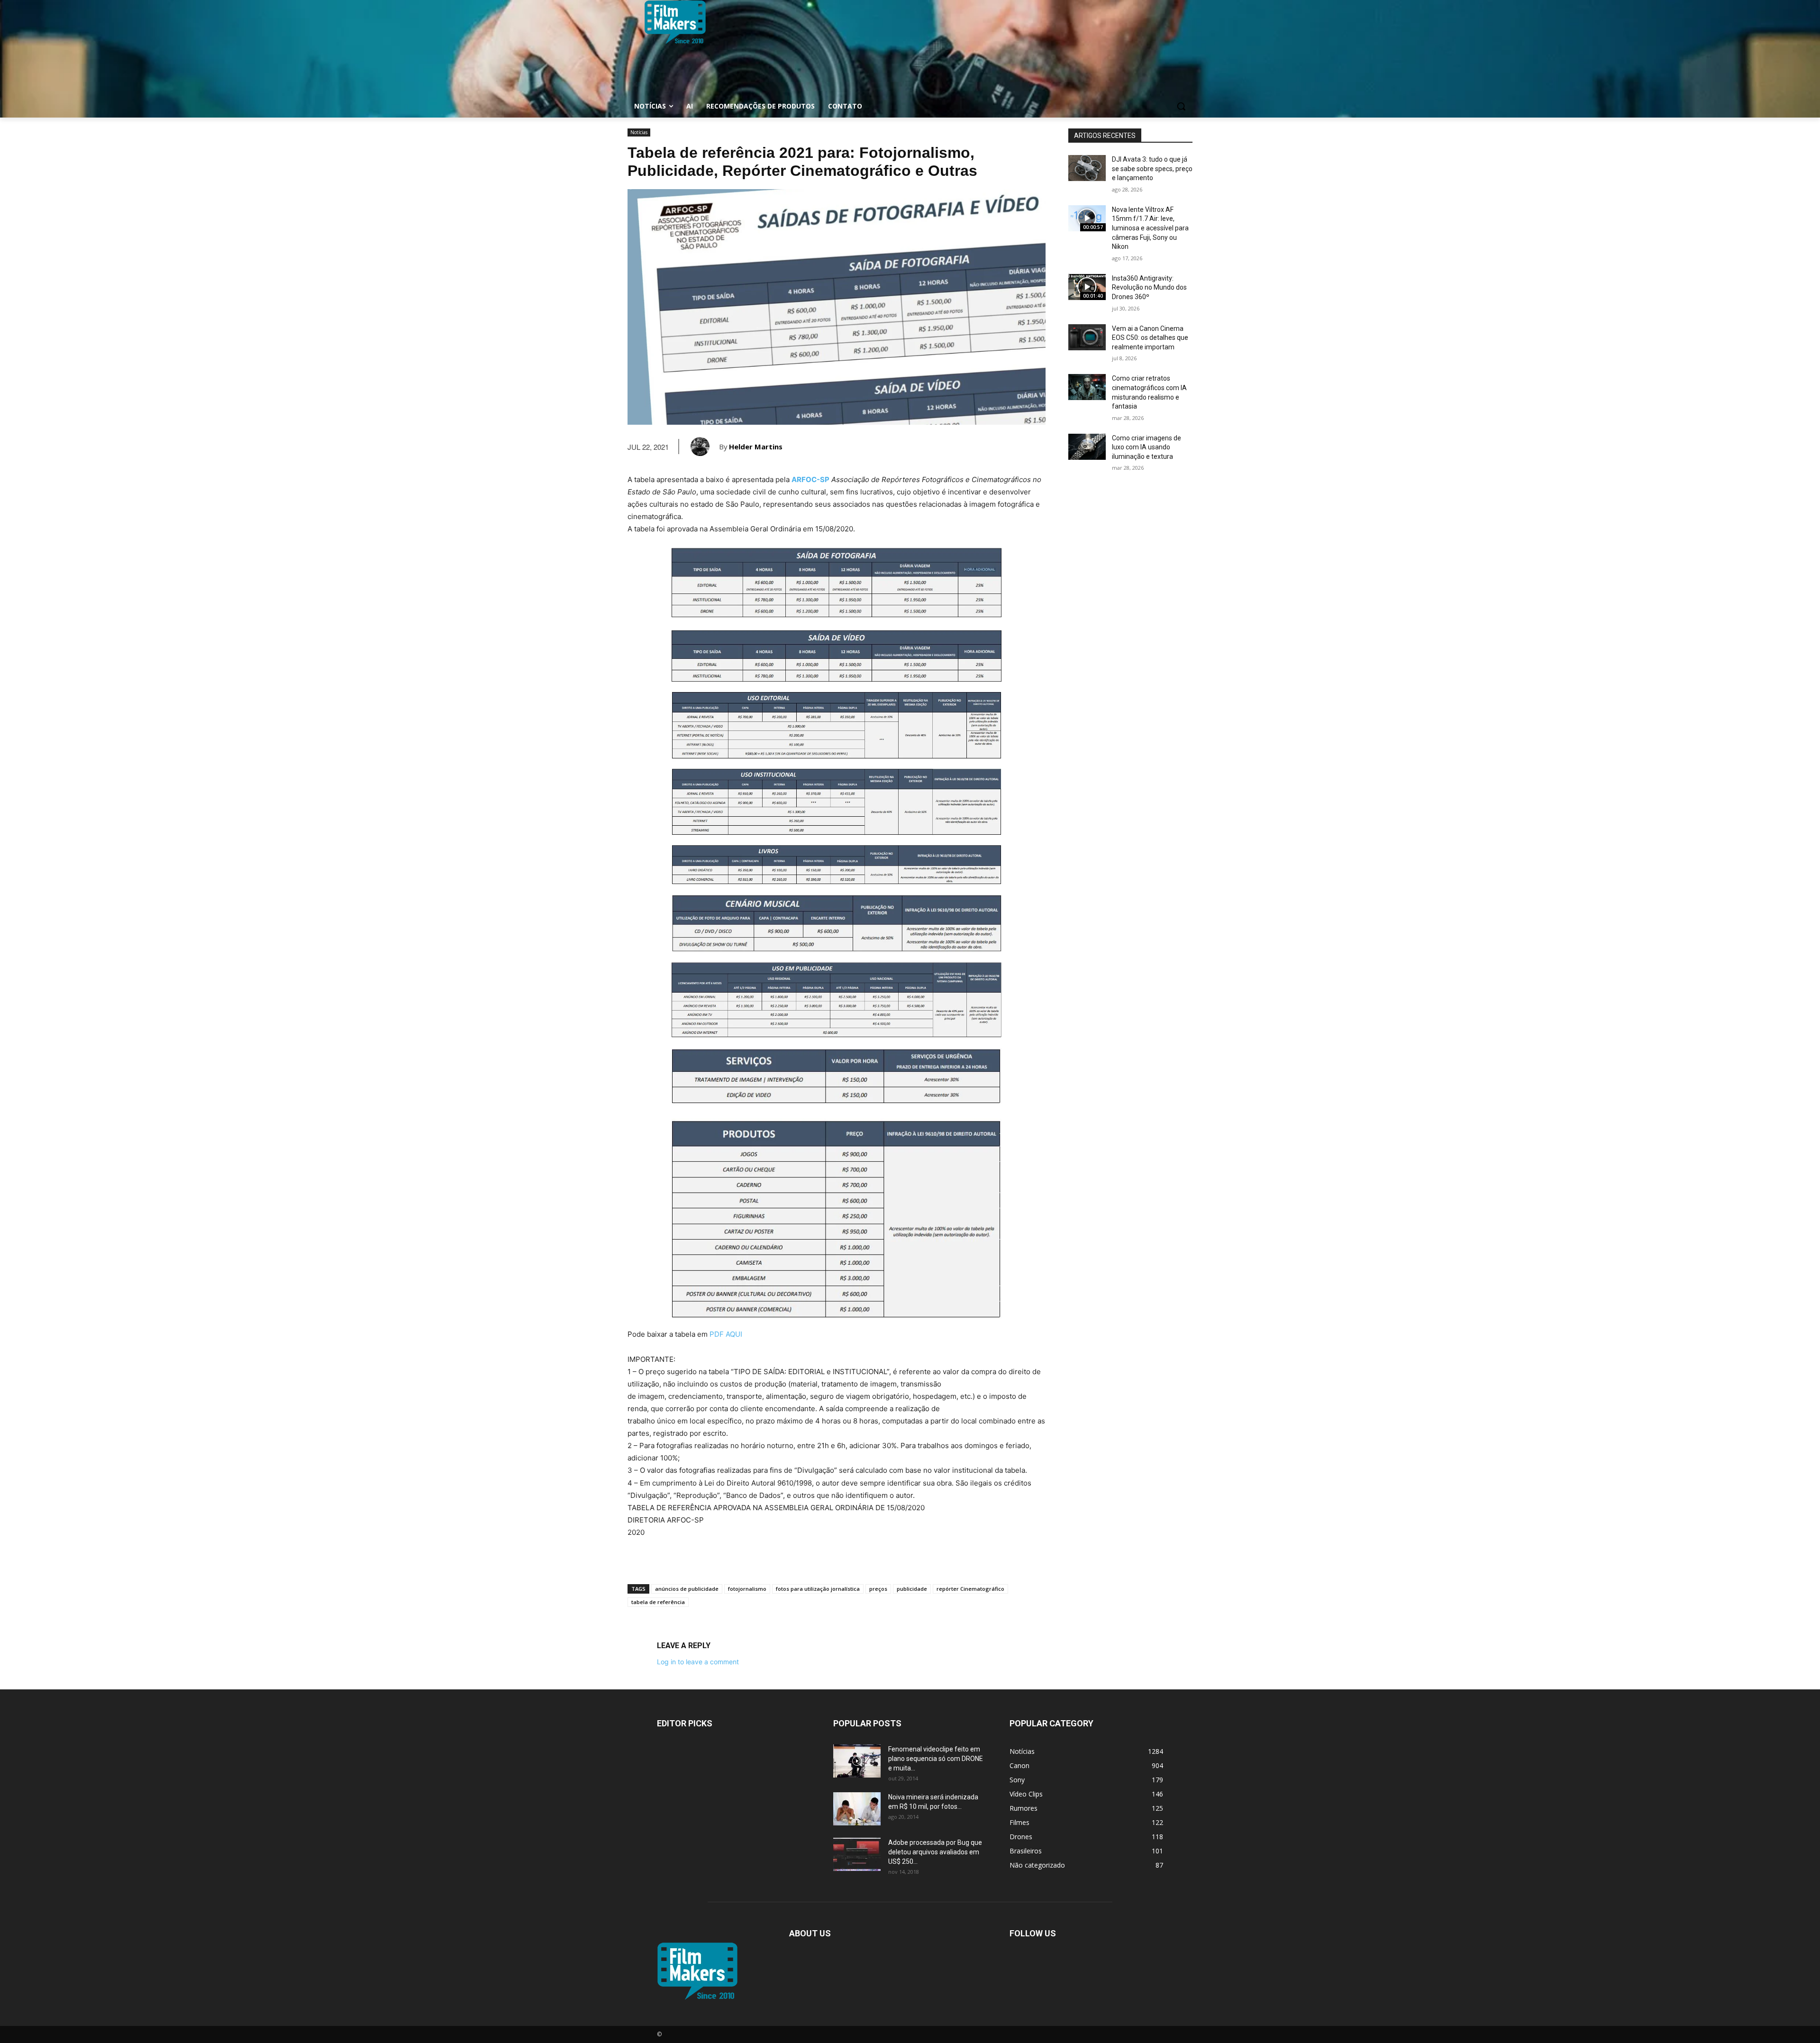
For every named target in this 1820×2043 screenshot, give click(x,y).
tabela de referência (658, 1602)
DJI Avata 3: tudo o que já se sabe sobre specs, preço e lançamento (1152, 169)
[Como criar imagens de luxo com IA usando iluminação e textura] (1087, 447)
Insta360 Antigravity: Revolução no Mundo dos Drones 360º (1149, 287)
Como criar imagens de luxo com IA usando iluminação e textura (1147, 447)
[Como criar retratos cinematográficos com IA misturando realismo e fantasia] (1087, 387)
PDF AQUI (726, 1334)
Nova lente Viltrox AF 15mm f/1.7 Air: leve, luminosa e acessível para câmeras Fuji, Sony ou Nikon (1150, 228)
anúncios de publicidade (687, 1589)
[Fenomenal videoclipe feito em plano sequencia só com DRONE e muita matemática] (857, 1761)
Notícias (639, 132)
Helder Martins (756, 447)
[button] (1181, 106)
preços (878, 1589)
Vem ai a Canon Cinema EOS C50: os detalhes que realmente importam (1150, 338)
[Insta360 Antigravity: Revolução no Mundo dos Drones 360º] (1087, 287)
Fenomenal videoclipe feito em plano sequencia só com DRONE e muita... (936, 1759)
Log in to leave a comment (698, 1662)
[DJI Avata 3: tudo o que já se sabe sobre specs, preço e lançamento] (1087, 168)
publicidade (912, 1589)
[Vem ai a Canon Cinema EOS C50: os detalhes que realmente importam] (1087, 337)
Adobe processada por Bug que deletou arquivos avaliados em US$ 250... (935, 1852)
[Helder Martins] (705, 447)
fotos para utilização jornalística (818, 1589)
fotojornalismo (747, 1589)
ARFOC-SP (810, 479)
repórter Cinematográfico (970, 1589)
